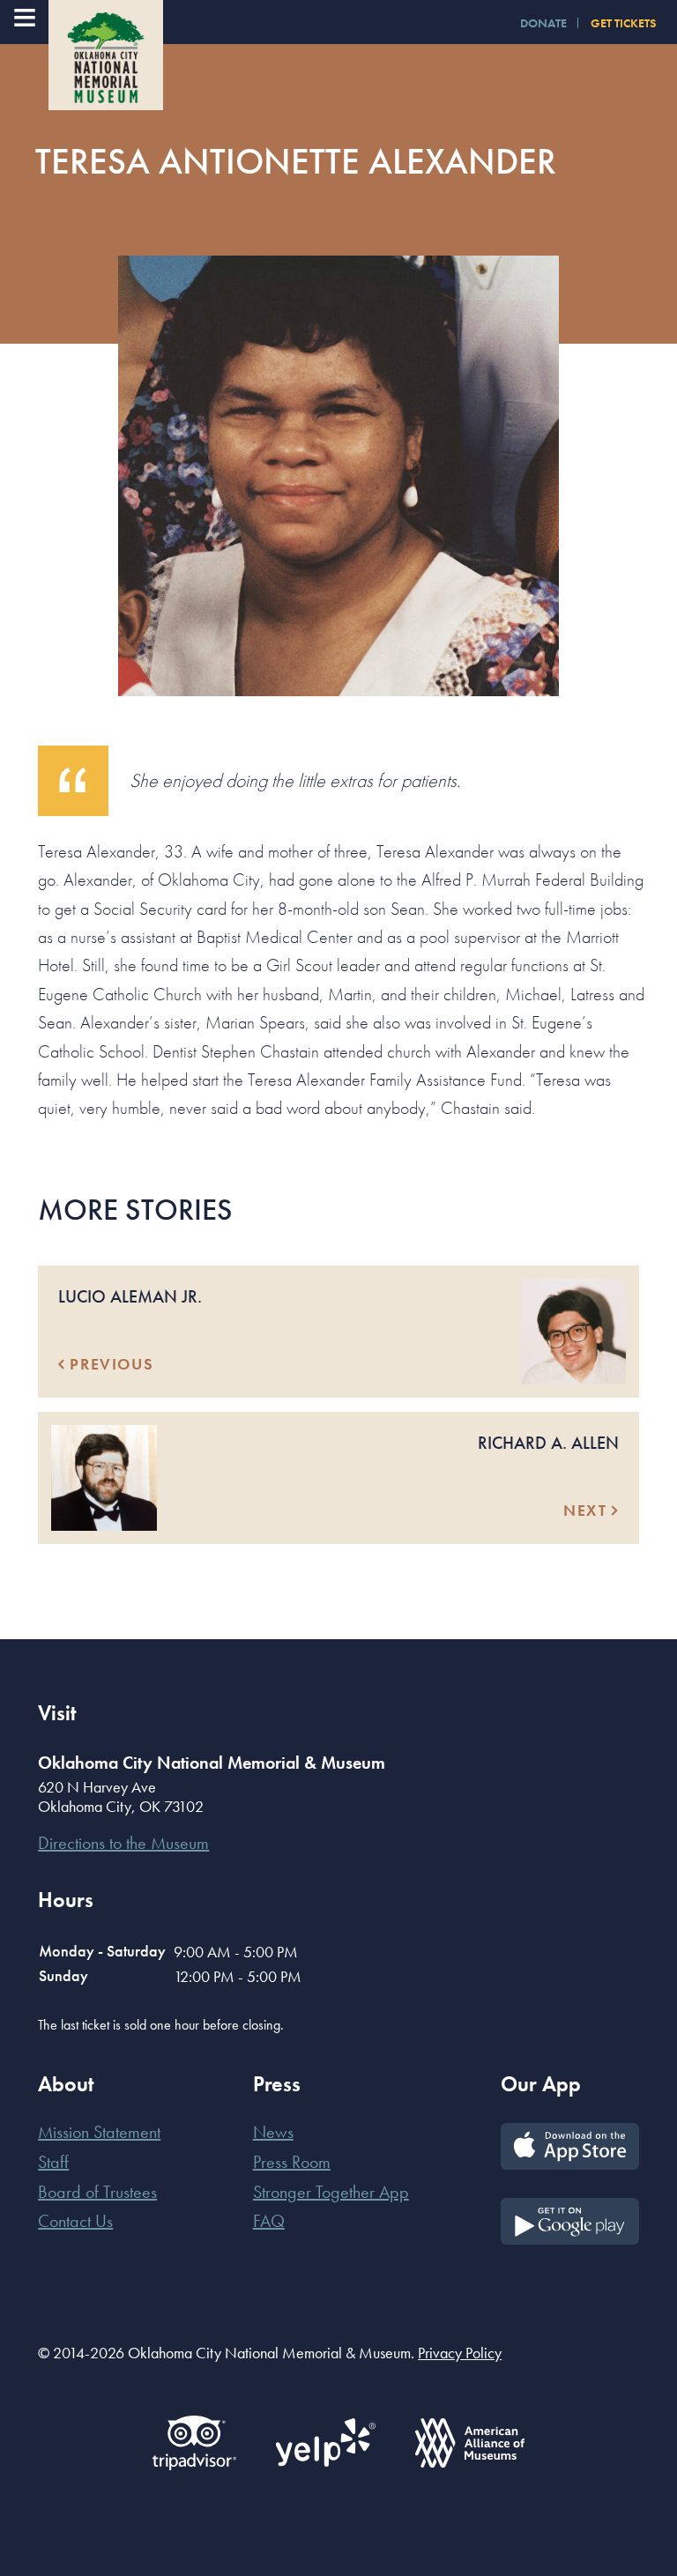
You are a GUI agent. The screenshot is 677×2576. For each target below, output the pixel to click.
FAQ (269, 2221)
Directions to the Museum (123, 1843)
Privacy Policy (460, 2353)
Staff (53, 2162)
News (273, 2132)
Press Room (292, 2162)
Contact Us (75, 2221)
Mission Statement (99, 2132)
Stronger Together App (331, 2192)
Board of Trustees (97, 2192)
